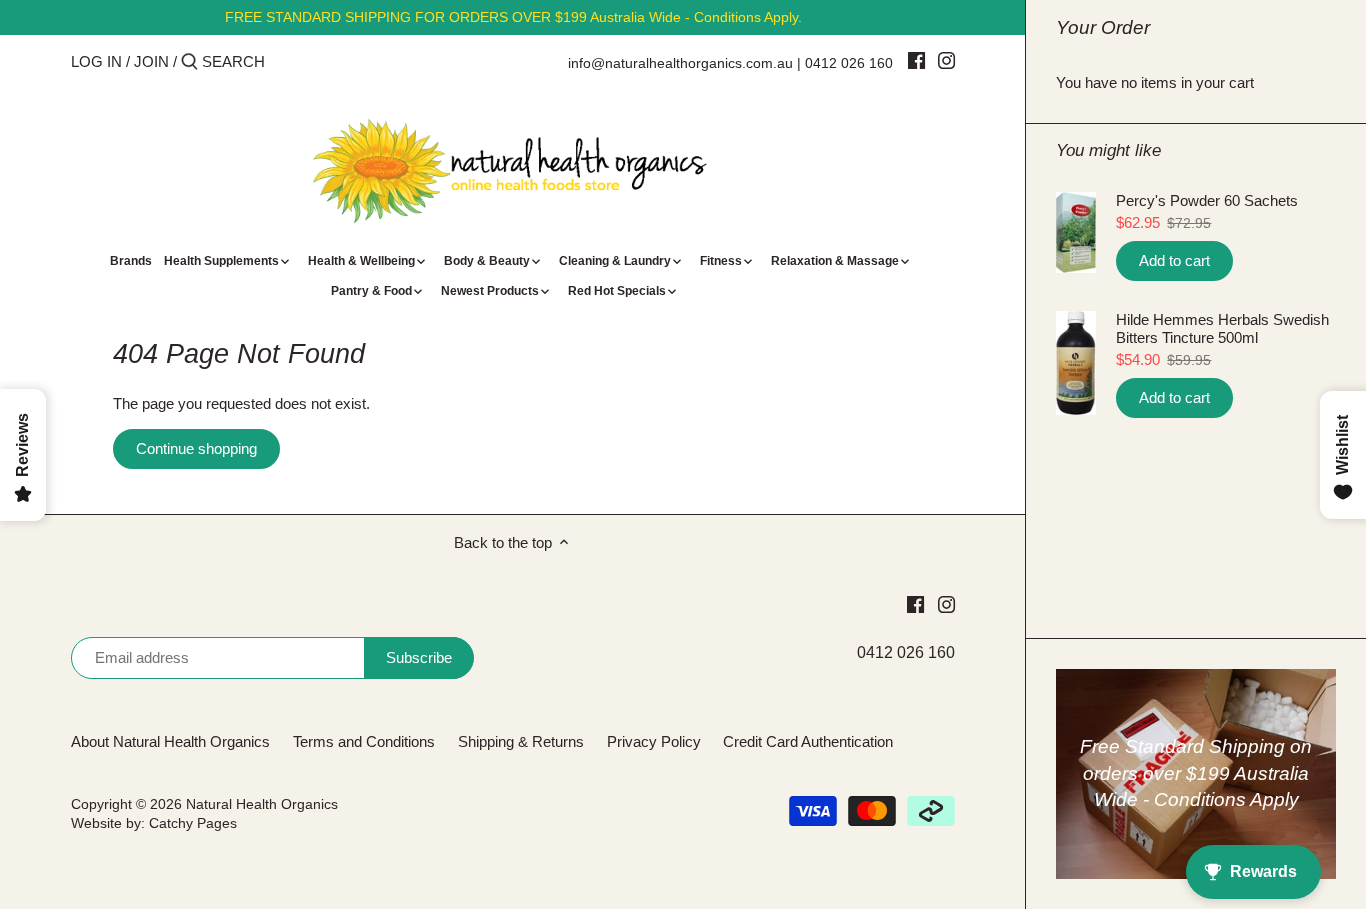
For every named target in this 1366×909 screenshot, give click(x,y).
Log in (96, 61)
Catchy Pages (193, 823)
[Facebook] (916, 60)
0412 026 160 (849, 63)
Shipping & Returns (521, 741)
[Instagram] (946, 60)
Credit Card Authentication (808, 741)
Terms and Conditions (364, 741)
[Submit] (189, 62)
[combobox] (287, 61)
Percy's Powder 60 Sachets (1207, 200)
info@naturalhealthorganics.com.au (680, 63)
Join (151, 61)
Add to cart (1174, 260)
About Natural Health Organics (170, 741)
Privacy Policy (654, 741)
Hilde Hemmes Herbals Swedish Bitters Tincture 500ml (1222, 328)
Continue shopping (196, 448)
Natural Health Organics (262, 804)
